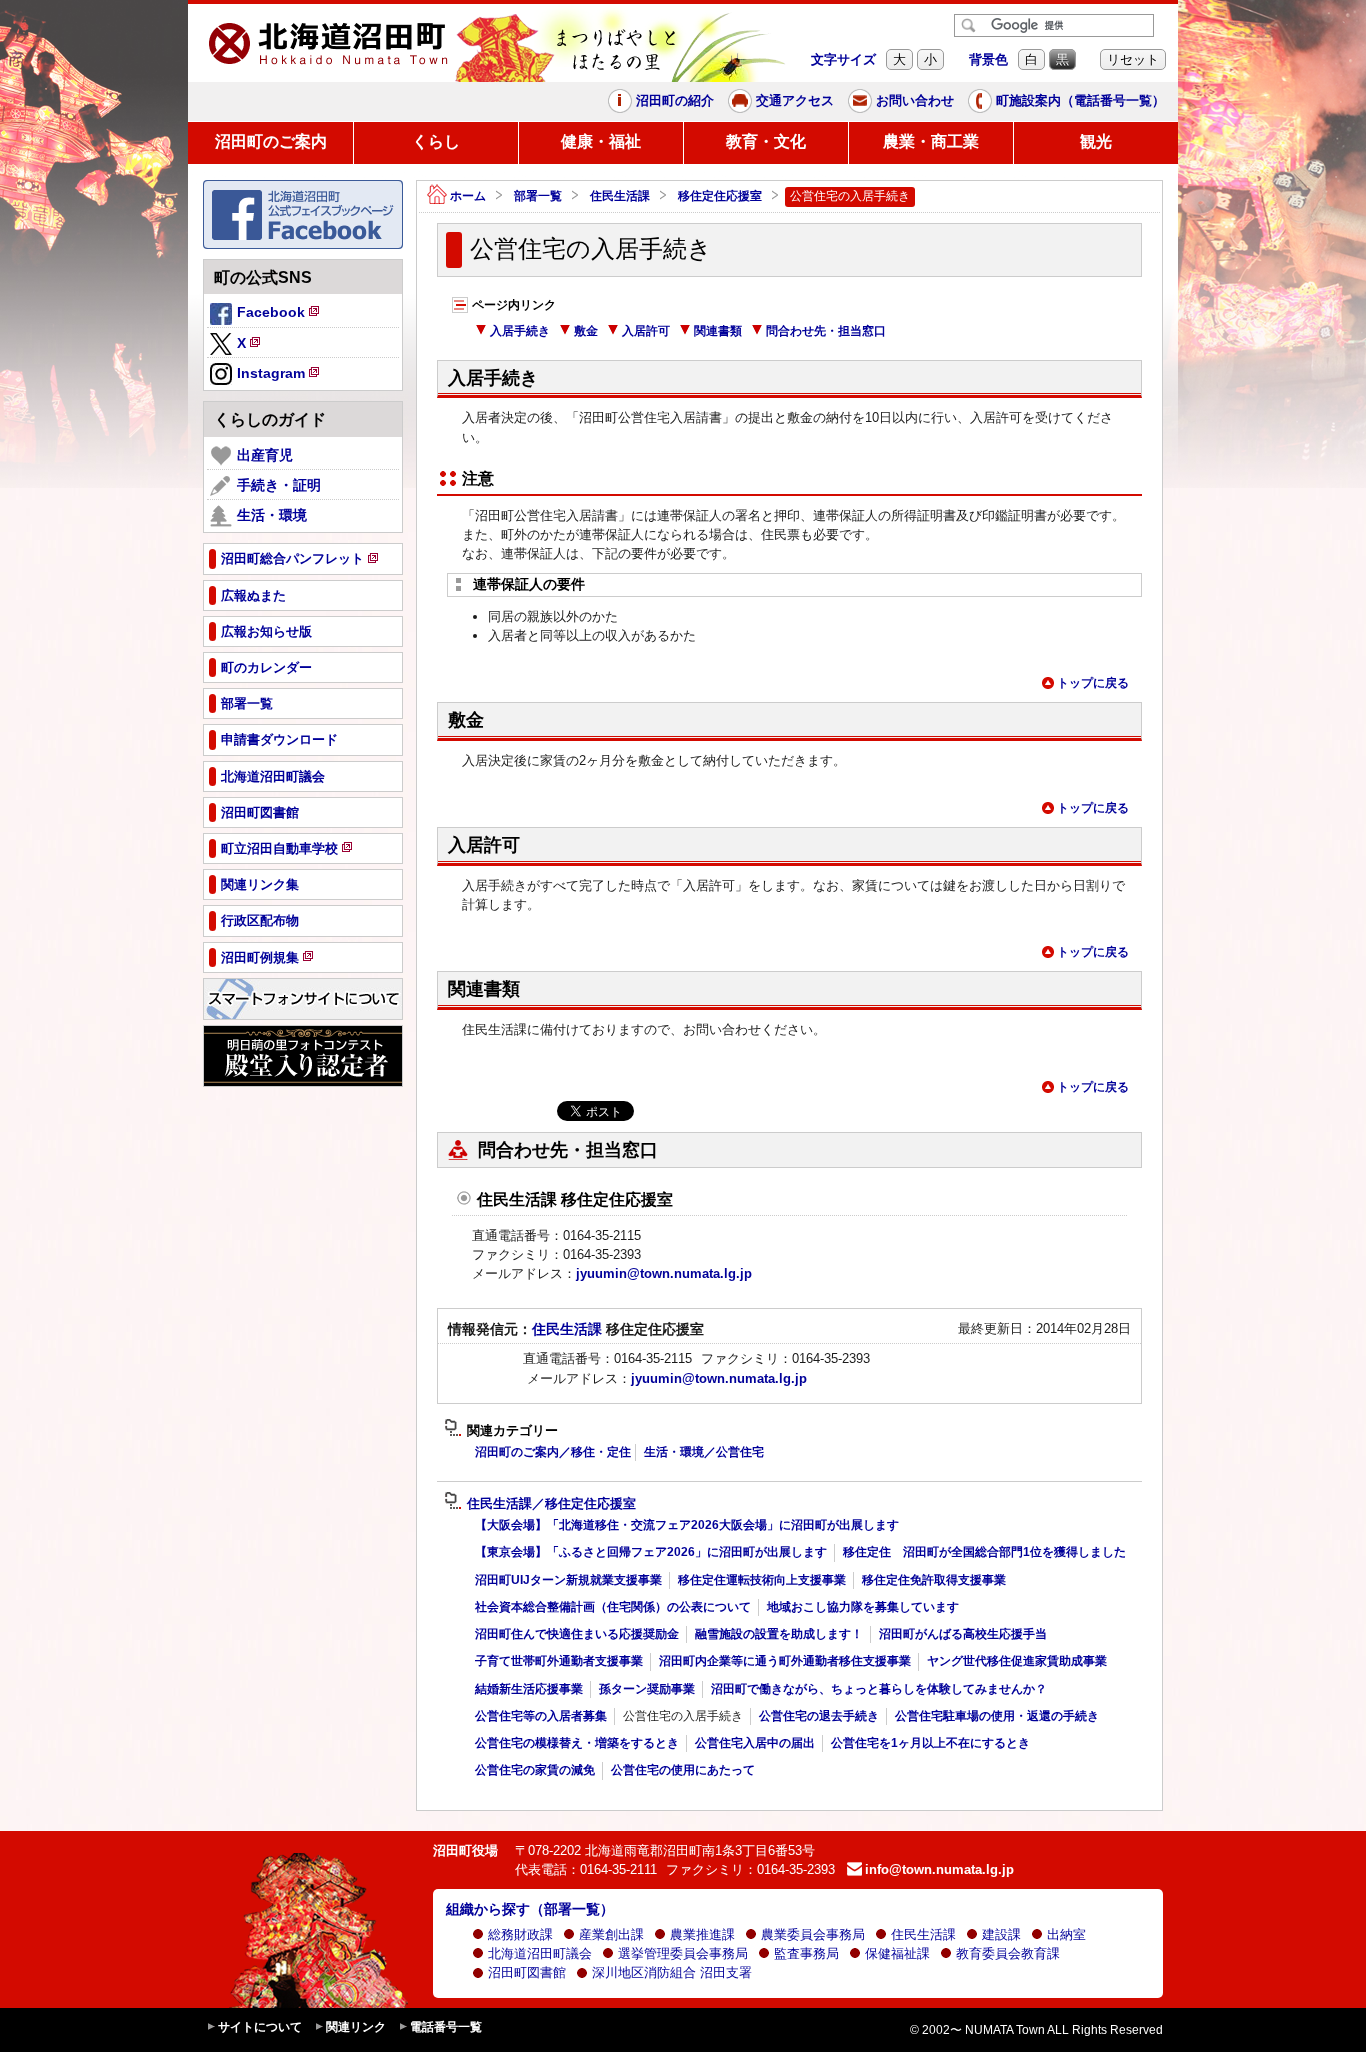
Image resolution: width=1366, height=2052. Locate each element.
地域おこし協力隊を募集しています (863, 1607)
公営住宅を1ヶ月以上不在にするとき (930, 1743)
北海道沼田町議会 (540, 1953)
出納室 (1066, 1934)
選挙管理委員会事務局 (683, 1953)
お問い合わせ (915, 100)
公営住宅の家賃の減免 (535, 1770)
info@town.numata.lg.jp (939, 1869)
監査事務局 (806, 1953)
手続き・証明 (279, 485)
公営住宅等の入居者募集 (541, 1716)
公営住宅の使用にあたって (683, 1770)
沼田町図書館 (527, 1972)
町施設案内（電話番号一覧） (1080, 100)
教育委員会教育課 (1008, 1953)
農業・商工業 (931, 141)
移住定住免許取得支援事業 (934, 1580)
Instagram (279, 376)
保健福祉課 (897, 1953)
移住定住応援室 (720, 196)
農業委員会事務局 (813, 1934)
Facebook (279, 315)
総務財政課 (520, 1934)
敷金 (586, 331)
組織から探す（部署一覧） (530, 1909)
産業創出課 (611, 1934)
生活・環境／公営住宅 (704, 1452)
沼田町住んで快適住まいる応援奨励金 (577, 1634)
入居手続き (520, 331)
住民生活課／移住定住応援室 (551, 1504)
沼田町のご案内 (271, 141)
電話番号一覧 (446, 2027)
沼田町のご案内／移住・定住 (553, 1452)
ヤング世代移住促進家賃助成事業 (1017, 1661)
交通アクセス (795, 100)
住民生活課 (620, 196)
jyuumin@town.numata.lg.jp (664, 1273)
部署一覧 (538, 196)
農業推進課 (702, 1934)
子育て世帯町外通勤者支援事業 (559, 1661)
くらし (436, 141)
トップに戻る (1093, 683)
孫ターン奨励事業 (647, 1689)
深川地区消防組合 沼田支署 (672, 1972)
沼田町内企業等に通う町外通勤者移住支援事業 (785, 1661)
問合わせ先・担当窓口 (826, 331)
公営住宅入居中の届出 (755, 1743)
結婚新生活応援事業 (529, 1689)
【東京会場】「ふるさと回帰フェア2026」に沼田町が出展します (651, 1552)
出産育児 (265, 455)
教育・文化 (766, 141)
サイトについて (260, 2027)
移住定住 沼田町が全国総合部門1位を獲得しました (984, 1552)
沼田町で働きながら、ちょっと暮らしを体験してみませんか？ (879, 1689)
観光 (1096, 141)
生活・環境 (272, 515)
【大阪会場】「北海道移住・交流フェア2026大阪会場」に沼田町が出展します (687, 1525)
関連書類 (718, 331)
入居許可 (646, 331)
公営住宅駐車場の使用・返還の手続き (997, 1716)
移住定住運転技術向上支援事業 (762, 1580)
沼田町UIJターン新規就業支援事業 (568, 1580)
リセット (1133, 59)
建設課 (1001, 1934)
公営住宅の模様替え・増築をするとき (577, 1743)
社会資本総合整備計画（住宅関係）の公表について (613, 1607)
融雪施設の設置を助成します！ (779, 1634)
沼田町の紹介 (675, 100)
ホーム (468, 196)
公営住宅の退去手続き (819, 1716)
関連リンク (356, 2027)
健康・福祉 (601, 141)
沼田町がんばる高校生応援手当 (963, 1634)
